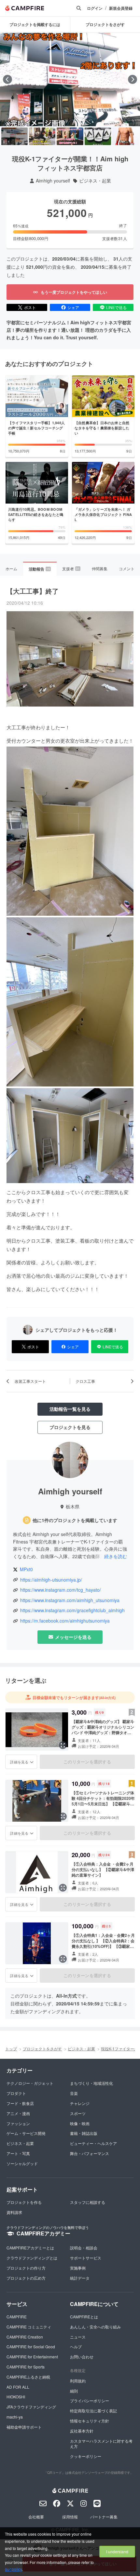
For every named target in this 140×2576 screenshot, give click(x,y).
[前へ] (7, 79)
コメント (127, 568)
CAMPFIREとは (84, 2317)
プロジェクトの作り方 (26, 2268)
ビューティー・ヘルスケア (93, 2143)
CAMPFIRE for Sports (26, 2367)
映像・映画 (80, 2123)
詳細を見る (19, 1762)
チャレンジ (80, 2103)
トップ (11, 2049)
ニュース (78, 2337)
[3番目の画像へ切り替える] (70, 136)
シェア (73, 307)
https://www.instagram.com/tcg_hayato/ (61, 1590)
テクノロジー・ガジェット (30, 2083)
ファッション (18, 2123)
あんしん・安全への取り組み (95, 2327)
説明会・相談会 (84, 2248)
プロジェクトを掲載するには (35, 24)
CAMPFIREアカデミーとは (30, 2248)
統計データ (80, 2278)
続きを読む (116, 1556)
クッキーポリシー (86, 2456)
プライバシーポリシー (90, 2401)
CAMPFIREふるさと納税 (28, 2377)
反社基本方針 (82, 2431)
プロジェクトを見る (70, 1427)
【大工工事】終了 (33, 591)
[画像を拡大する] (63, 1745)
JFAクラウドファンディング (31, 2407)
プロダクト (16, 2093)
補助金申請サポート (24, 2427)
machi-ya (15, 2417)
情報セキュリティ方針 (90, 2421)
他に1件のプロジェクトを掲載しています (75, 1520)
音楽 (74, 2093)
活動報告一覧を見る (70, 1409)
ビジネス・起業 (95, 181)
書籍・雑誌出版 (84, 2133)
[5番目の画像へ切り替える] (126, 136)
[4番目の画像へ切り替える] (98, 136)
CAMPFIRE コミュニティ (29, 2327)
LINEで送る (116, 307)
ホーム (11, 568)
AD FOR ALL (18, 2387)
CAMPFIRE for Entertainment (32, 2357)
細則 (74, 2391)
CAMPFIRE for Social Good (31, 2347)
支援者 (71, 568)
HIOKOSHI (16, 2397)
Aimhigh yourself (53, 181)
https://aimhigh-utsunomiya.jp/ (51, 1580)
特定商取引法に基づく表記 (93, 2411)
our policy (13, 2569)
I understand (117, 2551)
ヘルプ (76, 2347)
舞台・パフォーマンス (90, 2153)
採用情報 (70, 2517)
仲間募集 (100, 568)
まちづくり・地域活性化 (91, 2083)
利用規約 (78, 2381)
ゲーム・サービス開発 (26, 2133)
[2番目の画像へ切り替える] (42, 136)
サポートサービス (86, 2258)
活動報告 (39, 569)
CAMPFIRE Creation (25, 2337)
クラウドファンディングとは (32, 2258)
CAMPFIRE (17, 2317)
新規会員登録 (121, 8)
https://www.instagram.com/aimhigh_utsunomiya (70, 1600)
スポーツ (78, 2113)
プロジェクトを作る (24, 2202)
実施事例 (78, 2268)
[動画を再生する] (70, 79)
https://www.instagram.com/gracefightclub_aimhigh (72, 1610)
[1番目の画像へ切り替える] (14, 136)
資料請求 (14, 2212)
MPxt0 (26, 1569)
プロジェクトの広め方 (26, 2278)
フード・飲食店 (20, 2103)
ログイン (95, 8)
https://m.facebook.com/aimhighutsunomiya (65, 1621)
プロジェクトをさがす (42, 2049)
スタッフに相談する (88, 2202)
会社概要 (36, 2517)
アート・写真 (18, 2153)
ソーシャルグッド (22, 2163)
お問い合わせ (82, 2357)
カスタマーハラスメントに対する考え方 (101, 2444)
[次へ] (133, 79)
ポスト (30, 307)
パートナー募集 (104, 2517)
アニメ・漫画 (18, 2113)
